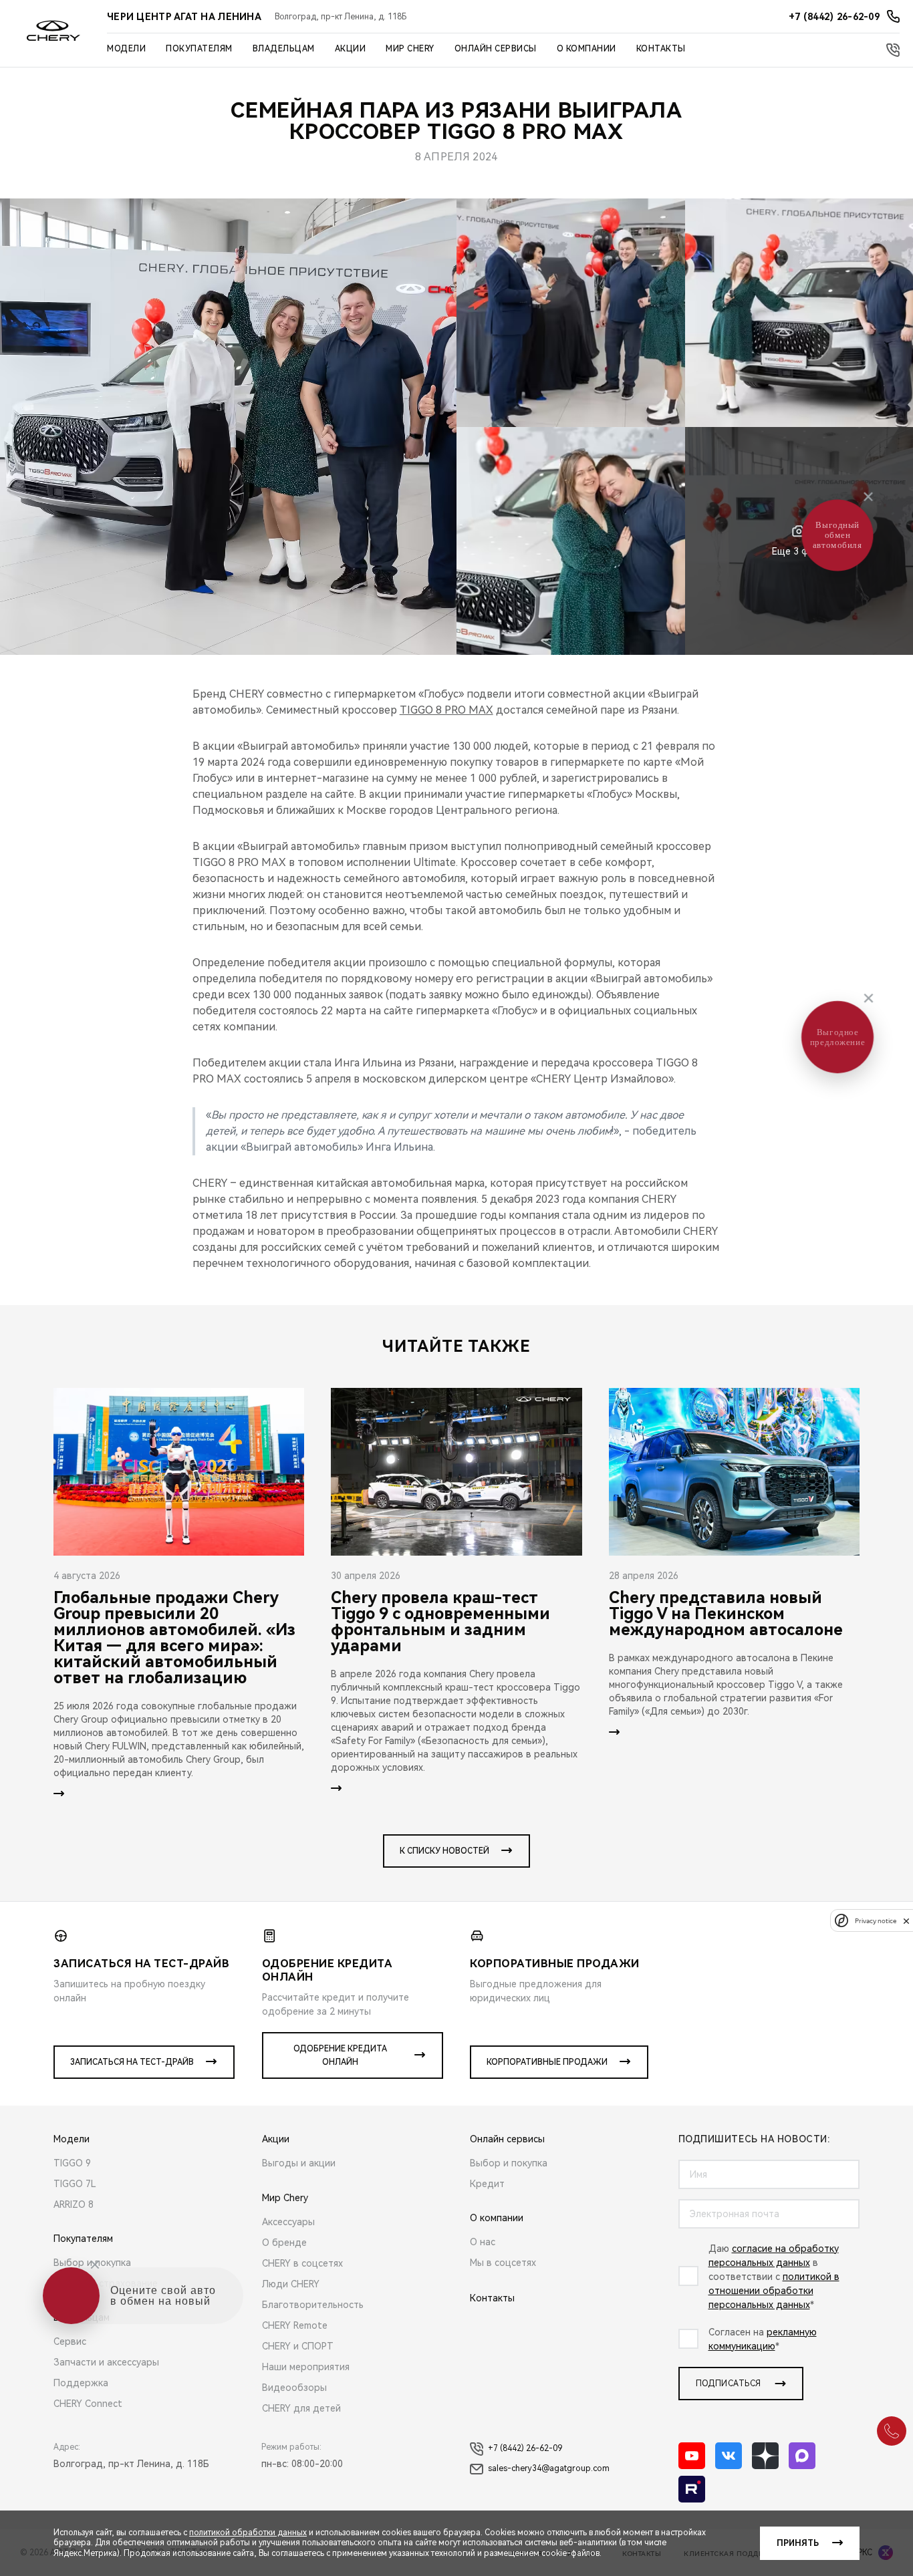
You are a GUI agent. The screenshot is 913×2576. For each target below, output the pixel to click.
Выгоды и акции (299, 2163)
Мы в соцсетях (503, 2263)
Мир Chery (410, 49)
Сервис (70, 2341)
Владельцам (284, 49)
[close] (906, 1921)
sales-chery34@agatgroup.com (549, 2468)
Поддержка (81, 2383)
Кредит (487, 2184)
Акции (351, 49)
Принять (798, 2543)
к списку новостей (444, 1851)
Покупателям (199, 49)
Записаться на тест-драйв (132, 2062)
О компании (586, 49)
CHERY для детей (301, 2408)
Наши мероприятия (306, 2367)
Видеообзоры (294, 2388)
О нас (483, 2242)
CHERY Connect (88, 2404)
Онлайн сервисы (496, 49)
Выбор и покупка (92, 2263)
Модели (126, 49)
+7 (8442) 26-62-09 (525, 2448)
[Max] (802, 2456)
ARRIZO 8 (74, 2204)
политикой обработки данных (248, 2533)
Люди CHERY (291, 2284)
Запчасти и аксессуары (106, 2362)
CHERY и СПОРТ (298, 2346)
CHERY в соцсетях (302, 2263)
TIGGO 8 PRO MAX (446, 710)
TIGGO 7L (75, 2184)
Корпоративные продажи (547, 2062)
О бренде (284, 2243)
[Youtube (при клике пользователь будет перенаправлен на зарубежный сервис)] (692, 2456)
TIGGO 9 (72, 2163)
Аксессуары (288, 2222)
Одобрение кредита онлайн (340, 2055)
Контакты (661, 49)
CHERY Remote (295, 2325)
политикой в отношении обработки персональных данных (774, 2291)
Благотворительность (313, 2305)
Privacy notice (876, 1921)
